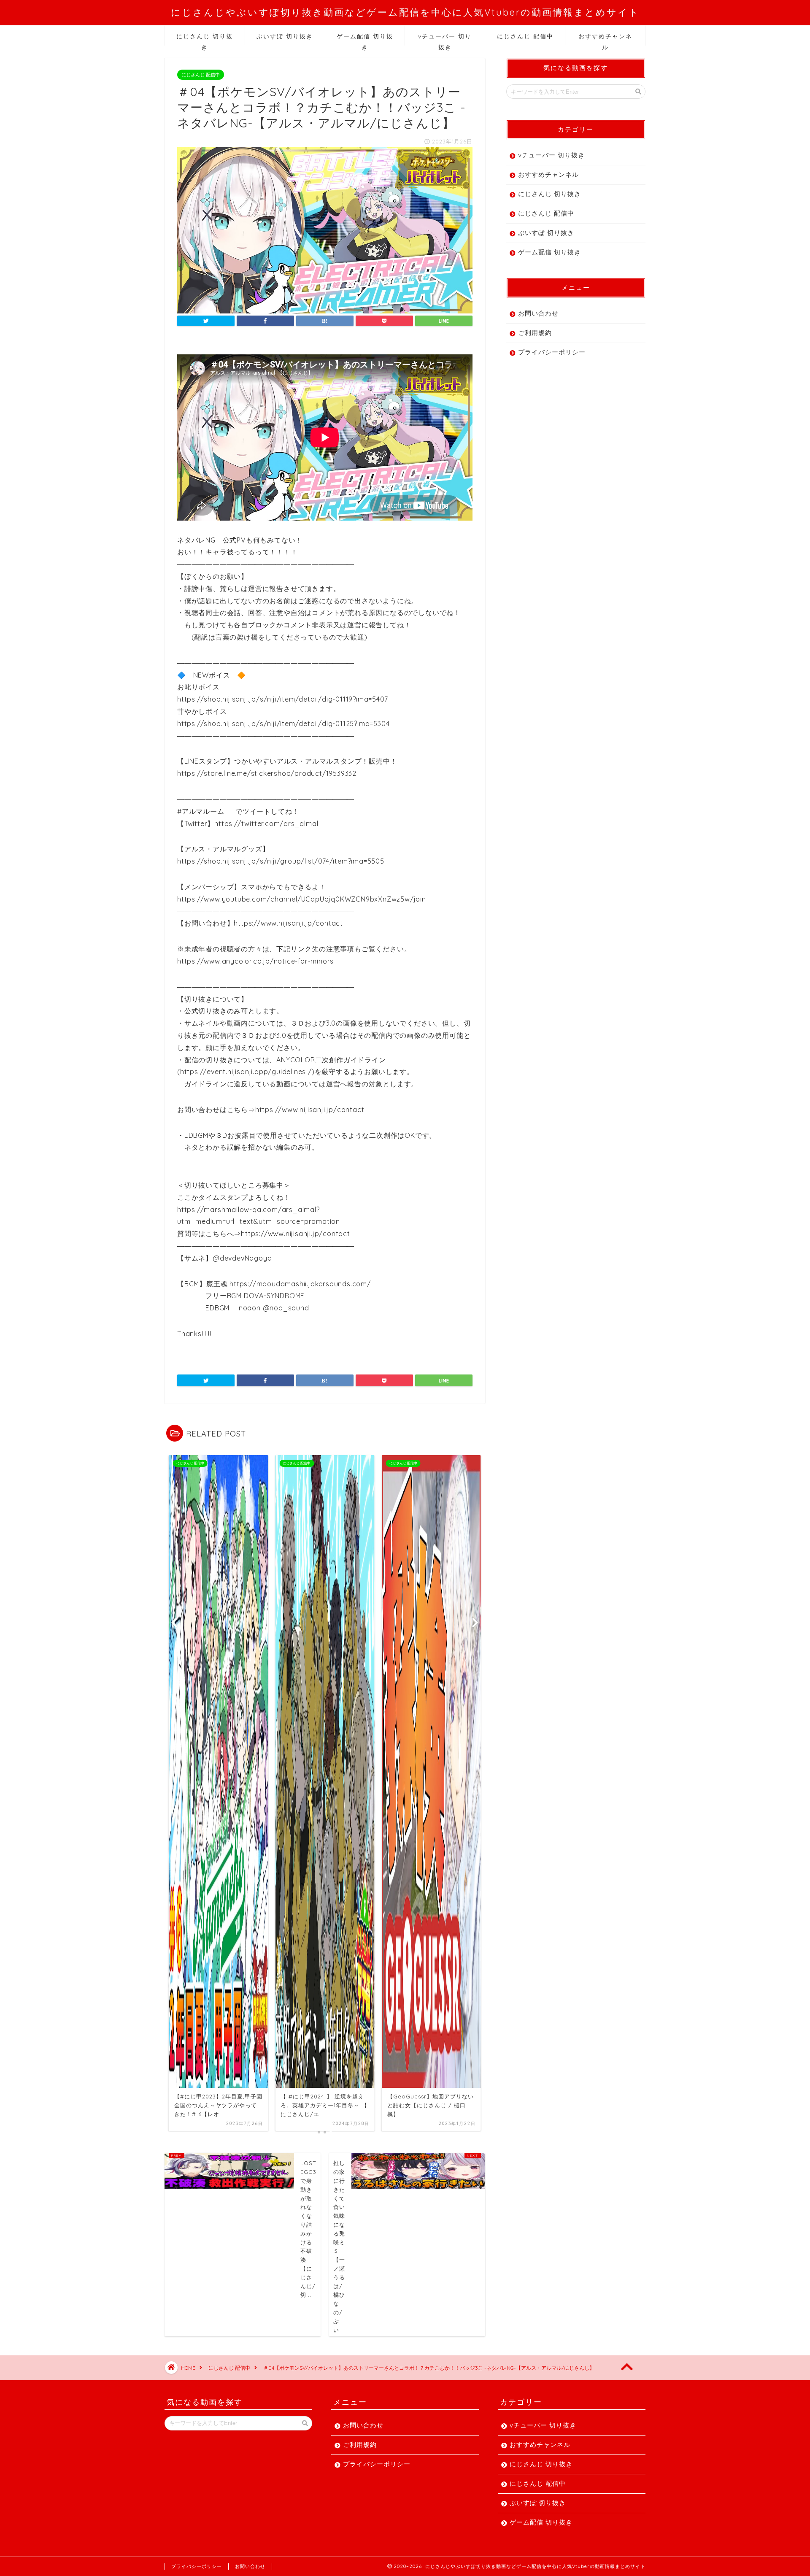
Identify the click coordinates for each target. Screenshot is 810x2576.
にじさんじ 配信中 (525, 36)
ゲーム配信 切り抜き (365, 39)
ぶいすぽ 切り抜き (285, 36)
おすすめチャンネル (605, 39)
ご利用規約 (535, 333)
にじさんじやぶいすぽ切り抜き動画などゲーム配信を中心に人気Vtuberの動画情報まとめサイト (405, 12)
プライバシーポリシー (552, 352)
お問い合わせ (538, 313)
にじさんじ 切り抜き (205, 39)
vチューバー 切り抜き (445, 39)
